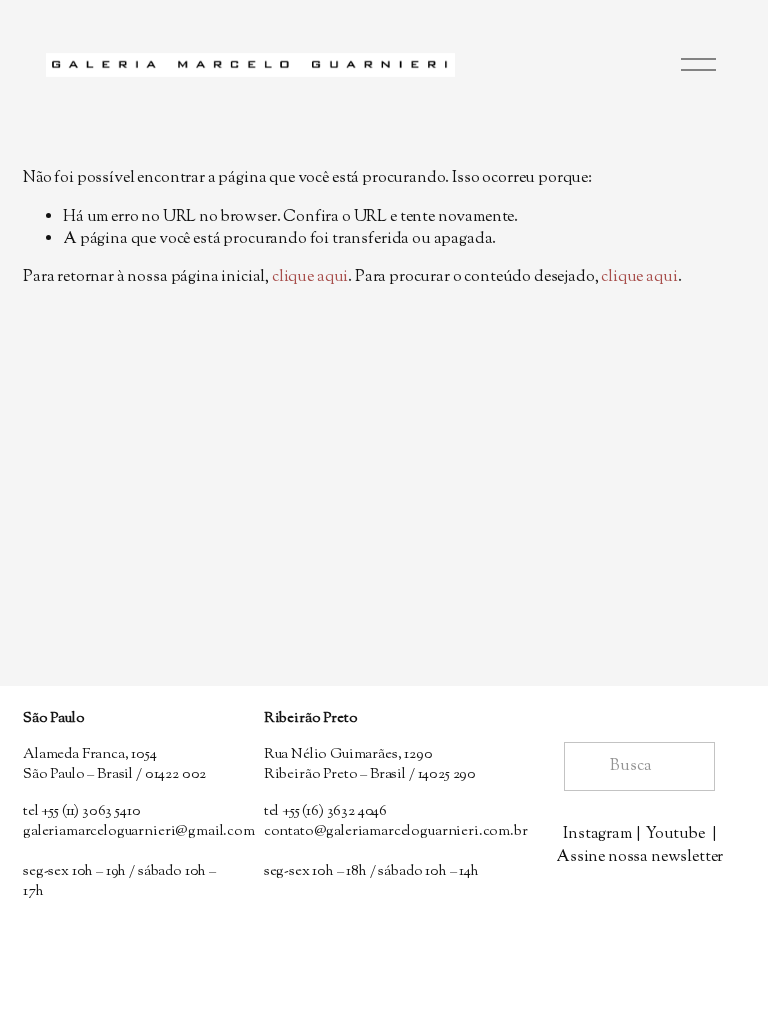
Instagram (597, 835)
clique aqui (310, 277)
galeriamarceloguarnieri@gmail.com (139, 832)
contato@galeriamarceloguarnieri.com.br (396, 832)
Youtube (675, 835)
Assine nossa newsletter (639, 858)
